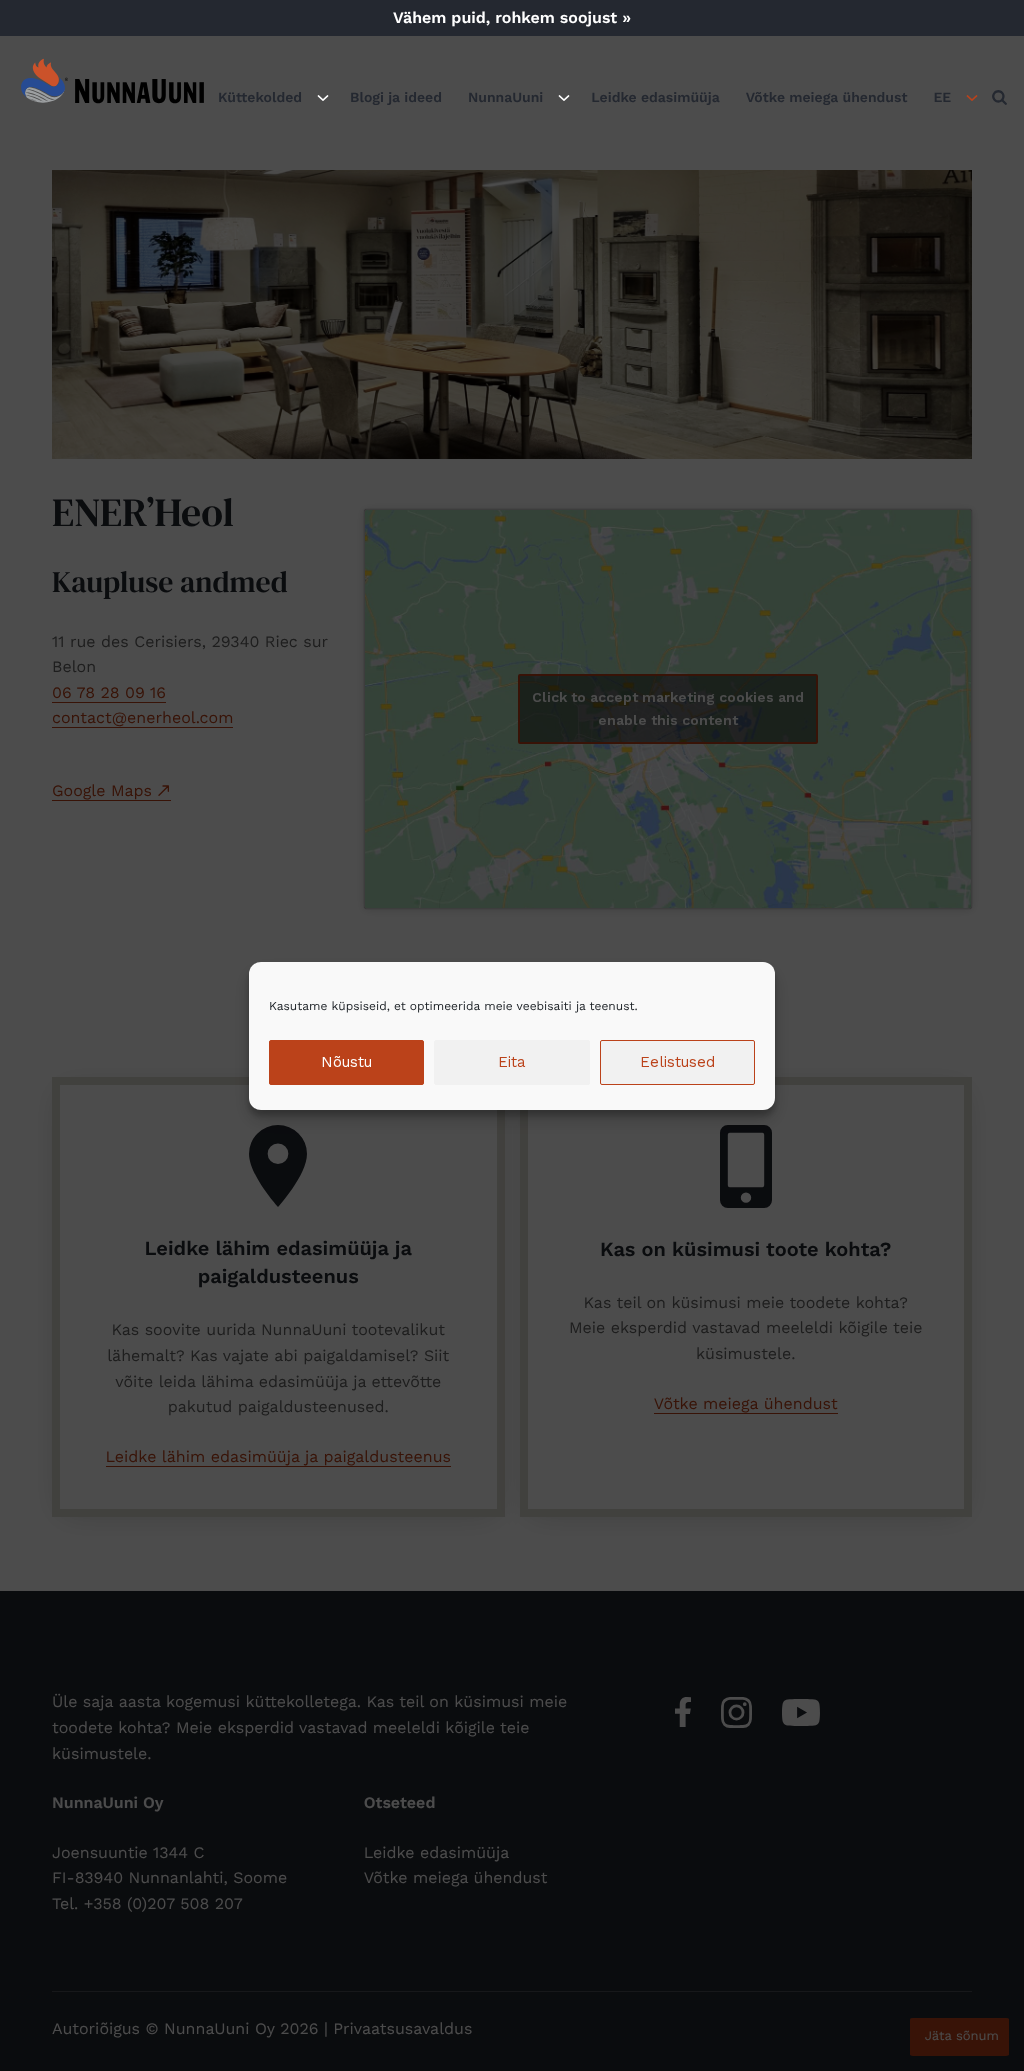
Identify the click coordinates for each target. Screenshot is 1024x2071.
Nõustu (346, 1062)
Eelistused (677, 1062)
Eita (512, 1062)
